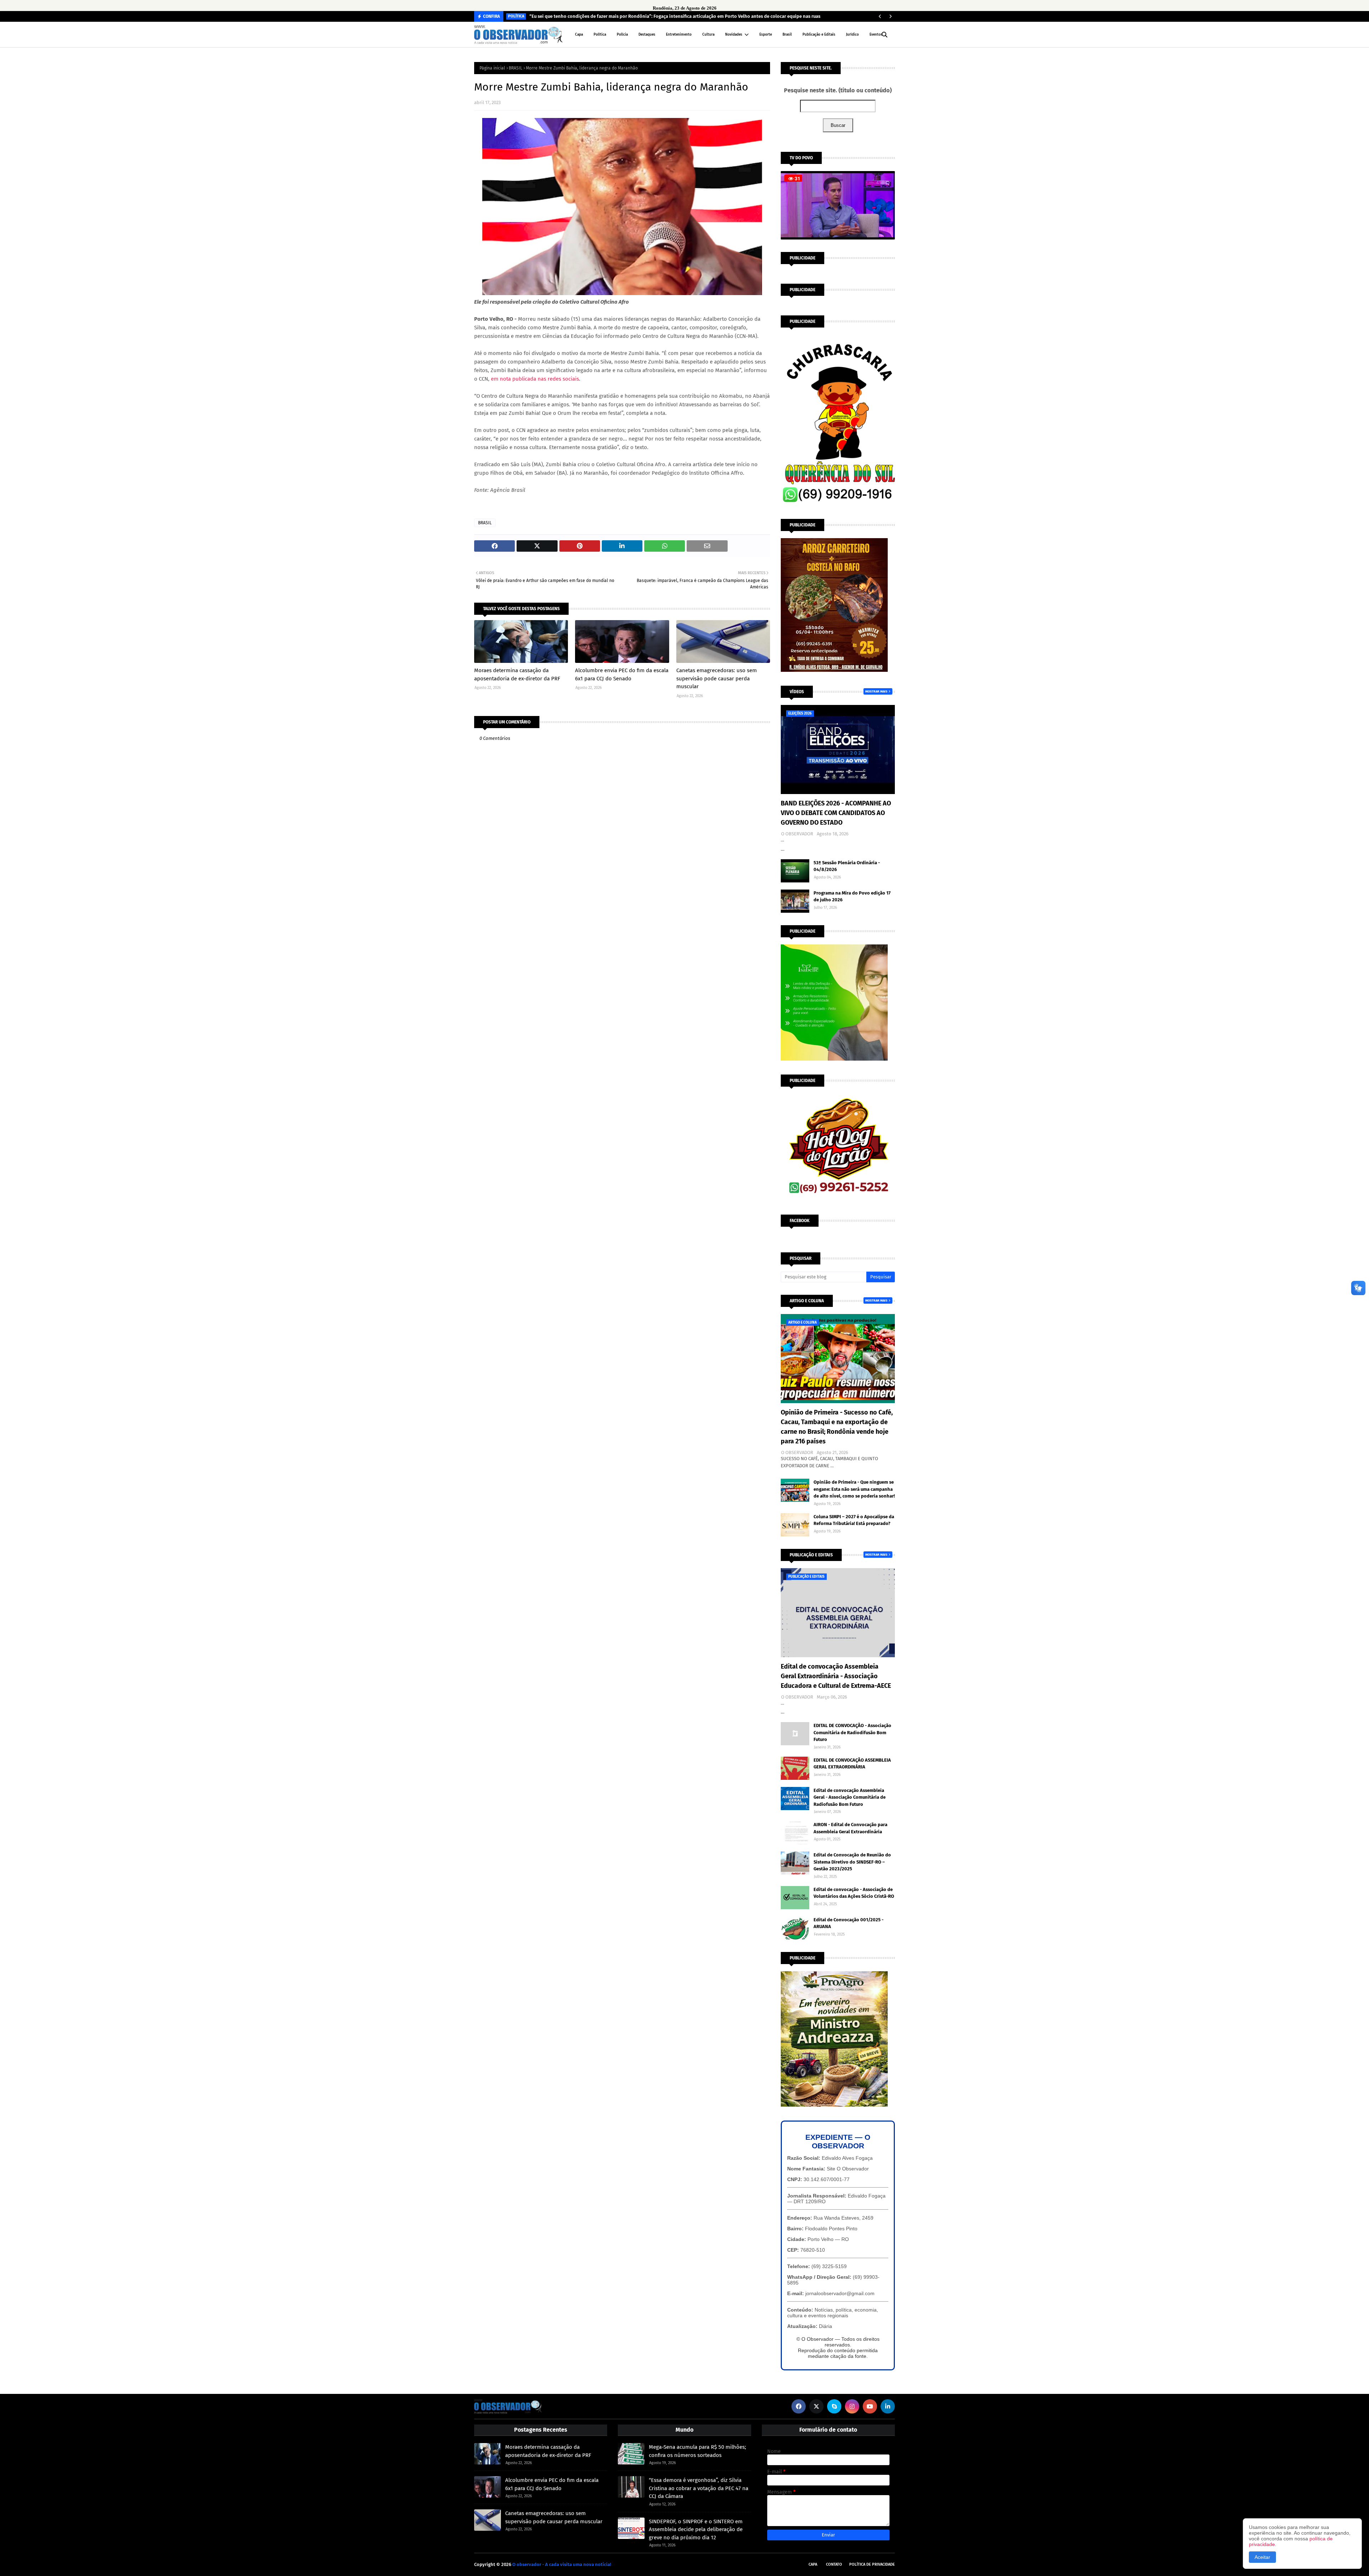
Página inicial (492, 68)
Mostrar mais (876, 691)
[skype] (834, 2406)
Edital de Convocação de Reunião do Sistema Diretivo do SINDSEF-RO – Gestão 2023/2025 (852, 1862)
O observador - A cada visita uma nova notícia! (562, 2564)
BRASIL (516, 68)
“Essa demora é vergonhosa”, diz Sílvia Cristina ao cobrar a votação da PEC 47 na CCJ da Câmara (699, 2488)
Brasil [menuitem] (787, 35)
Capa (813, 2564)
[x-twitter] (816, 2406)
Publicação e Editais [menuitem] (819, 35)
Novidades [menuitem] (734, 35)
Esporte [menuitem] (766, 35)
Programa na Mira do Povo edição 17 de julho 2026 (852, 897)
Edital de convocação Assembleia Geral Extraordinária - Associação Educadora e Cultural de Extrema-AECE (836, 1676)
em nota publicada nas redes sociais (535, 379)
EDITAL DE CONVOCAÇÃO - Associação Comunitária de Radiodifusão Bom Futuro (852, 1732)
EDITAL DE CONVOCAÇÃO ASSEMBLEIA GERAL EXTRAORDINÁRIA (852, 1764)
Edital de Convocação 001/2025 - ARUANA (848, 1923)
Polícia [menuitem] (622, 35)
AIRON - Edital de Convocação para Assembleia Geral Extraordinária (850, 1828)
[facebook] (799, 2406)
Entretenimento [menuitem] (679, 35)
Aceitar (1262, 2557)
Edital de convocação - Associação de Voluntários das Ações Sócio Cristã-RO (854, 1893)
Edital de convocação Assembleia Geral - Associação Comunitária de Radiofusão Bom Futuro (850, 1797)
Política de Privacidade (872, 2564)
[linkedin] (888, 2406)
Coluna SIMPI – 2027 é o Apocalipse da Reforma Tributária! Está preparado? (854, 1520)
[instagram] (852, 2406)
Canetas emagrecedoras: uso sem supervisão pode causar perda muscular (717, 678)
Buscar (838, 125)
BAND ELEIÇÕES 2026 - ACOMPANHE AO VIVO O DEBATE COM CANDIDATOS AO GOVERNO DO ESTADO (836, 813)
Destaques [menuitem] (647, 35)
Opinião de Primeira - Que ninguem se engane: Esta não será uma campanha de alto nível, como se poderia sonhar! (854, 1489)
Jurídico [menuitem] (852, 35)
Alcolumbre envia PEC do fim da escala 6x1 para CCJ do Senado (622, 674)
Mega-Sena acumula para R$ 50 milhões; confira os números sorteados (698, 2451)
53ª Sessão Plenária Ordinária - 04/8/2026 (847, 866)
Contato (834, 2564)
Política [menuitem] (600, 35)
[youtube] (870, 2406)
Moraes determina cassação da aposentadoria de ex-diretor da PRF (517, 674)
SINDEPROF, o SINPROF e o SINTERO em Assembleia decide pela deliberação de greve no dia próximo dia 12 (696, 2529)
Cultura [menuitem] (708, 35)
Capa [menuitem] (579, 35)
